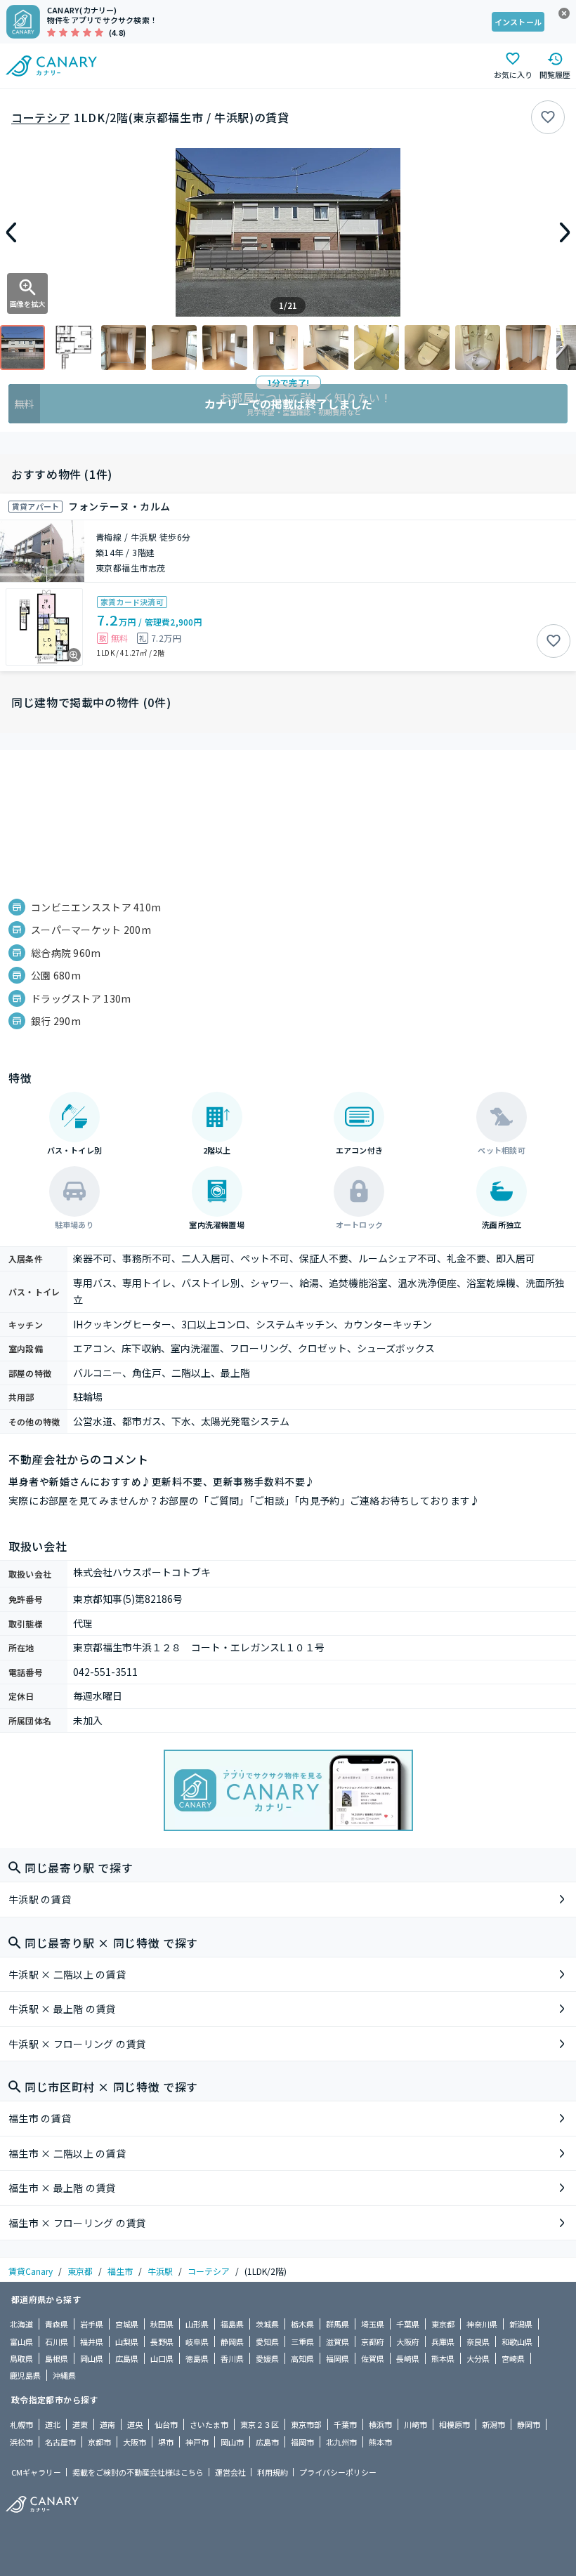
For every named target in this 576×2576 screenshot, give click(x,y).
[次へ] (565, 232)
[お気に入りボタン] (548, 117)
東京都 (80, 2271)
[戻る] (11, 232)
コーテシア (40, 117)
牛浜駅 (160, 2271)
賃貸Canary (31, 2271)
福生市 (120, 2271)
